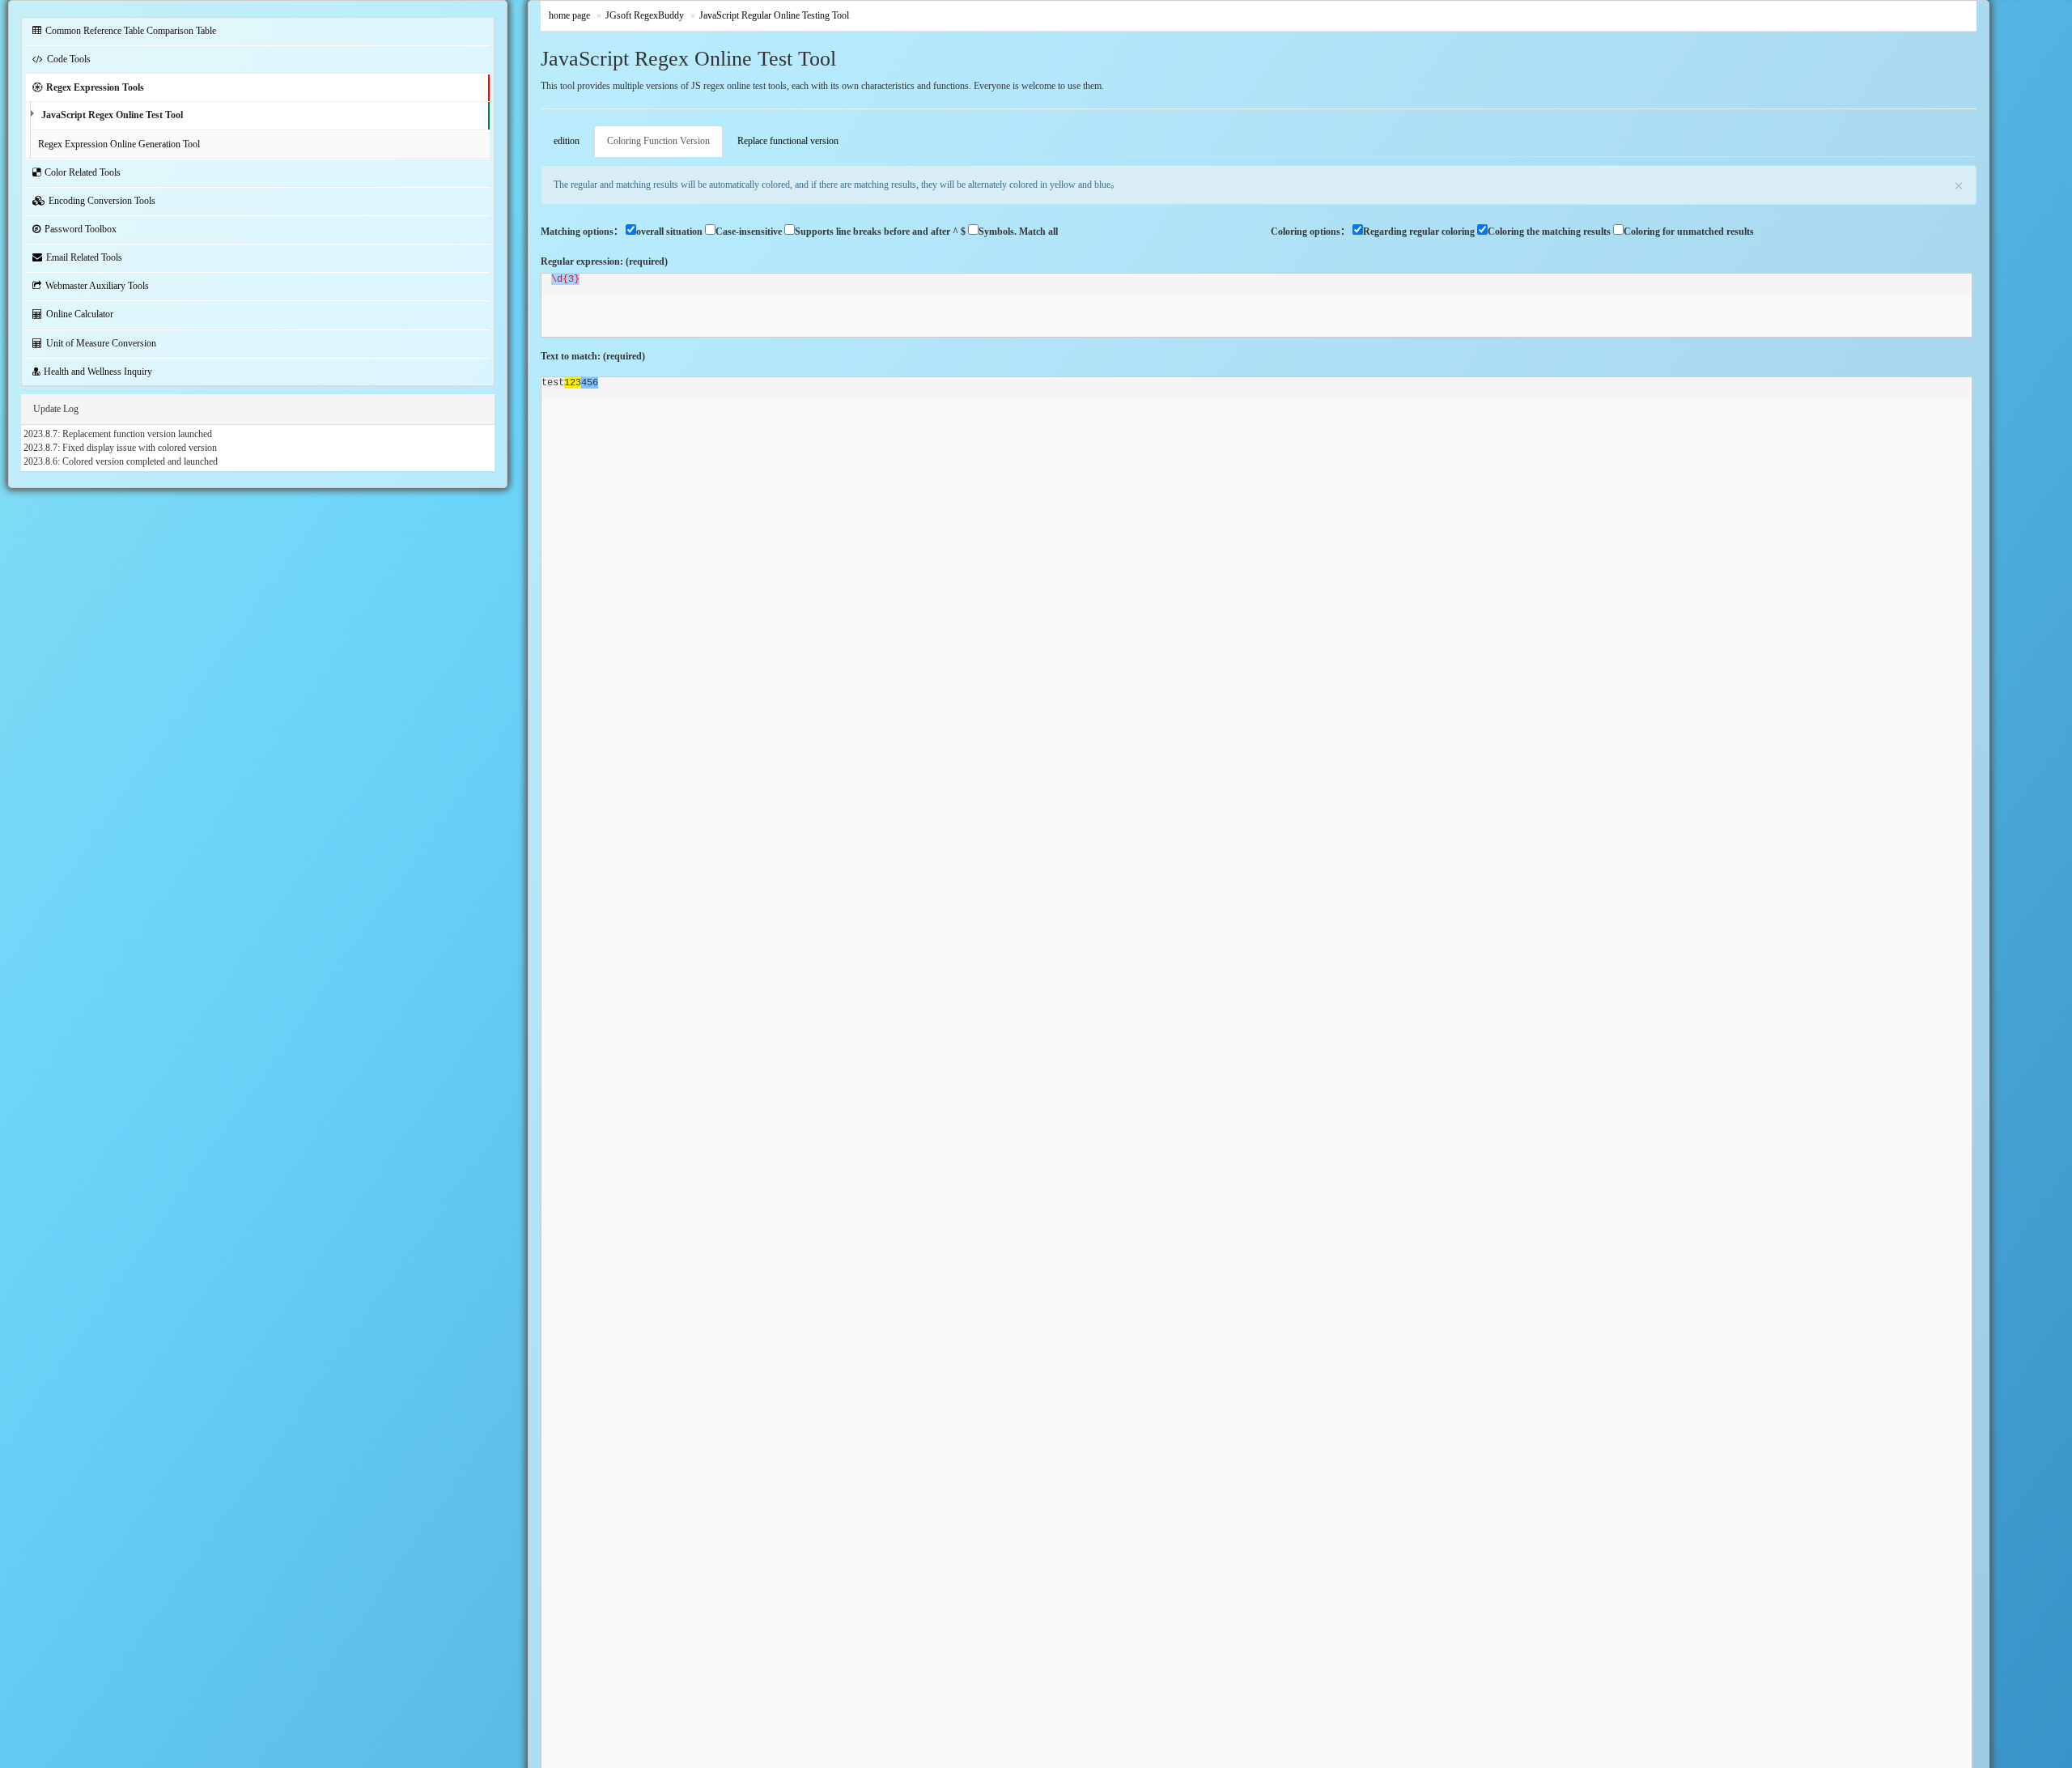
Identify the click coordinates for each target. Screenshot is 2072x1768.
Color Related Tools (83, 172)
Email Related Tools (84, 257)
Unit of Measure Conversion (101, 343)
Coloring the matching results (1549, 232)
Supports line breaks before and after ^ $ (880, 232)
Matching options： (582, 232)
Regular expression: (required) (604, 261)
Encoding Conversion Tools (102, 201)
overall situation (669, 232)
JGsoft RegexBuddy (645, 15)
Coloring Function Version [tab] (658, 141)
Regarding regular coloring (1419, 232)
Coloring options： (1310, 232)
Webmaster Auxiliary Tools (97, 286)
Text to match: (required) (593, 356)
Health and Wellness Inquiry (98, 372)
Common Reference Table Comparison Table (131, 31)
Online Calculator (80, 314)
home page (569, 15)
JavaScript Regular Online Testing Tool (774, 15)
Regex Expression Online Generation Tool (119, 144)
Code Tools (69, 59)
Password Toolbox (81, 229)
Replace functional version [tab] (788, 141)
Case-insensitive (749, 232)
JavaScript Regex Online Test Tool (112, 115)
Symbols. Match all (1018, 232)
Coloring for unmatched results (1689, 232)
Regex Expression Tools (95, 87)
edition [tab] (567, 141)
